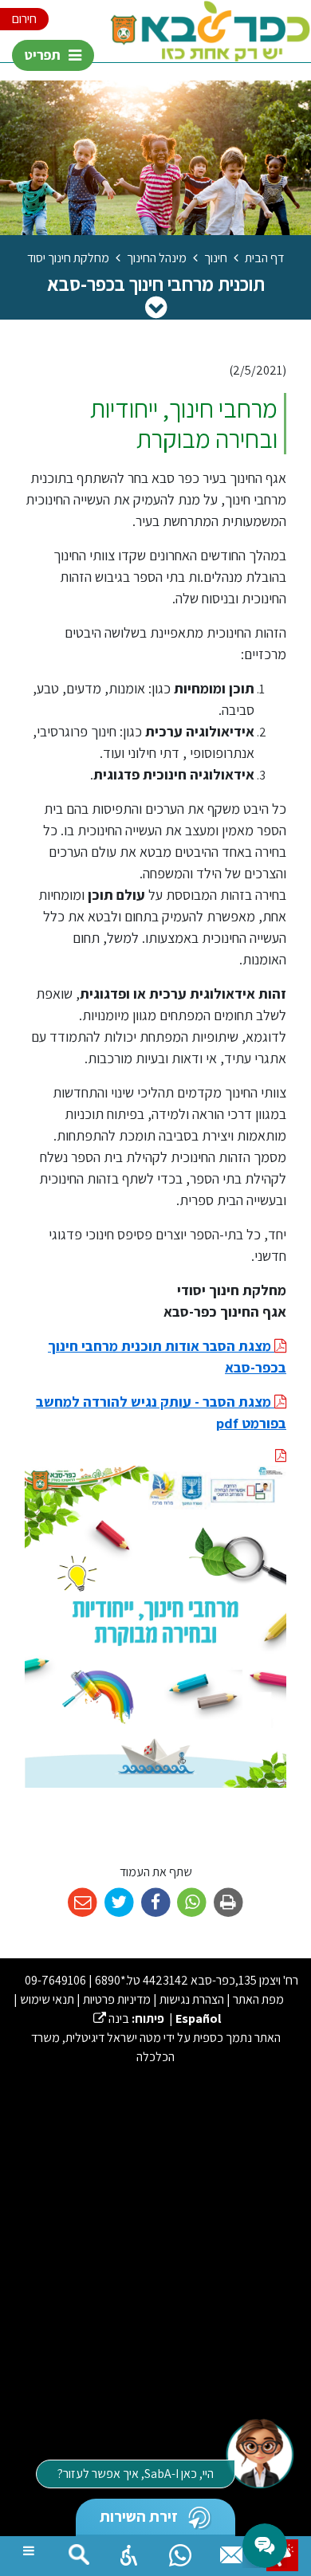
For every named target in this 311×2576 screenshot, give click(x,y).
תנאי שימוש (47, 1999)
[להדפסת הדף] (228, 1903)
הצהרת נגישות (192, 1999)
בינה (111, 2018)
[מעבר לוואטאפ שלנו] (180, 2551)
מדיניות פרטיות (117, 1999)
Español (198, 2018)
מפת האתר (258, 1999)
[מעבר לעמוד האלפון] (231, 2551)
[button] (129, 2551)
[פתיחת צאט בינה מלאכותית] (259, 2452)
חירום (24, 19)
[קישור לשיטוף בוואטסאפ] (192, 1903)
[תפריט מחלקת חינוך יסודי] (156, 307)
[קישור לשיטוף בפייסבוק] (156, 1903)
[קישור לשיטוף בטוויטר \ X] (119, 1903)
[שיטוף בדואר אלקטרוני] (83, 1903)
